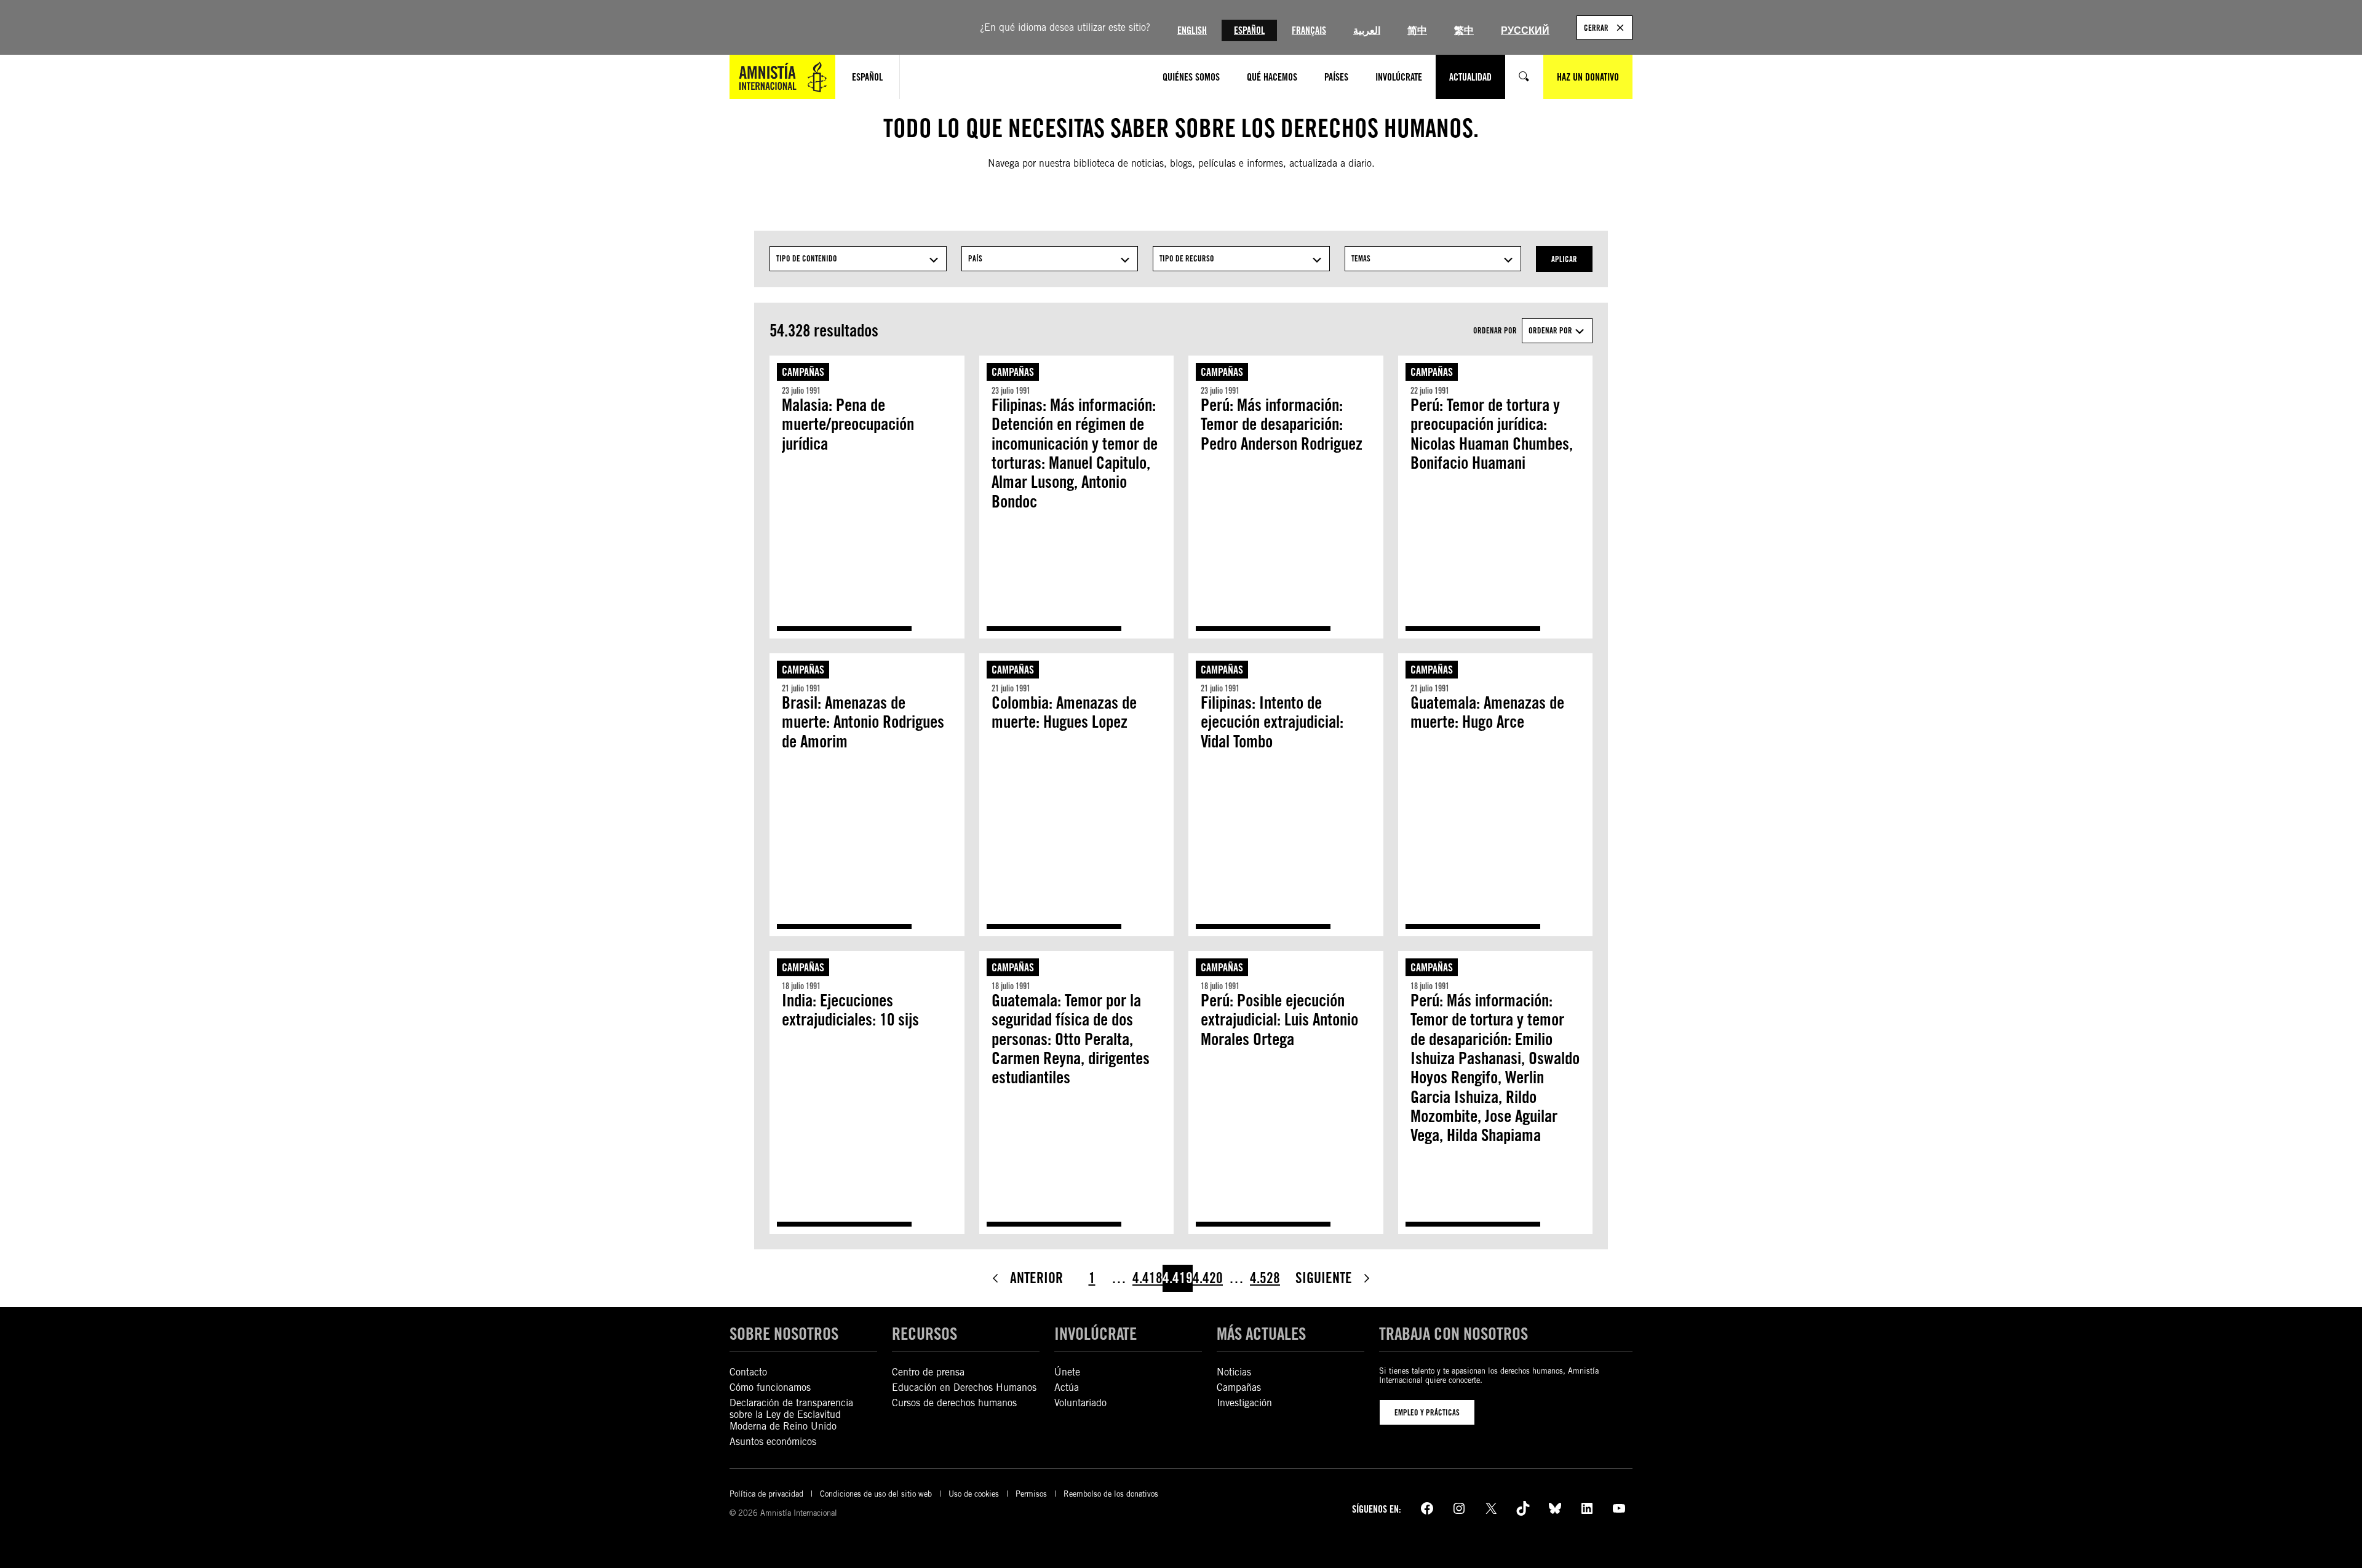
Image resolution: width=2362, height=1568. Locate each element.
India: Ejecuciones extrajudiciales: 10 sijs (850, 1010)
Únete (1067, 1372)
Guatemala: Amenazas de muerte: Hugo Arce (1487, 713)
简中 (1417, 30)
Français (1309, 30)
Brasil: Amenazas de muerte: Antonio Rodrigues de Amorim (863, 722)
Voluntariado (1080, 1403)
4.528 (1265, 1278)
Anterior (1036, 1278)
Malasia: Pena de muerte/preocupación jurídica (848, 424)
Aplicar (1564, 259)
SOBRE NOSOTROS (784, 1334)
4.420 (1208, 1278)
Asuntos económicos (773, 1442)
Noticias (1234, 1372)
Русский (1525, 30)
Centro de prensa (928, 1372)
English (1192, 30)
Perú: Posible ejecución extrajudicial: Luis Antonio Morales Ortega (1279, 1020)
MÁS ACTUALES (1261, 1334)
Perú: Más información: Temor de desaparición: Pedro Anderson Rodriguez (1282, 424)
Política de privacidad (766, 1494)
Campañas (803, 372)
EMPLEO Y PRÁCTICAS (1427, 1412)
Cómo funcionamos (770, 1387)
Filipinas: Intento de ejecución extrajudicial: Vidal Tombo (1272, 722)
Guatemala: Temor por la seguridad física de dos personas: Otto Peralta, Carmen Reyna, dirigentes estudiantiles (1071, 1039)
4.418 (1147, 1278)
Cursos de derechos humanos (954, 1403)
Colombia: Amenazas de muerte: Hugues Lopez (1064, 713)
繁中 (1464, 30)
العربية (1367, 30)
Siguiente (1324, 1278)
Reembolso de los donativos (1111, 1494)
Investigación (1244, 1403)
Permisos (1031, 1494)
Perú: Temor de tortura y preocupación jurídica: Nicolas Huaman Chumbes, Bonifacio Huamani (1492, 434)
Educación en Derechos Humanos (964, 1387)
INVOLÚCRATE (1096, 1334)
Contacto (748, 1372)
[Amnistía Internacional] (782, 77)
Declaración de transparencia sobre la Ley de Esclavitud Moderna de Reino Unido (791, 1415)
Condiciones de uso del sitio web (876, 1494)
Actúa (1067, 1387)
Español (1249, 30)
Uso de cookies (974, 1494)
